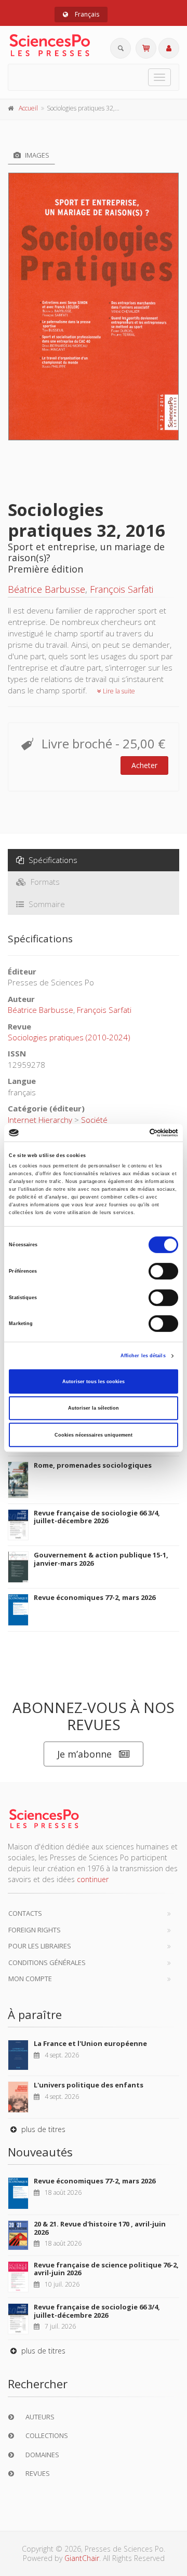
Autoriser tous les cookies (94, 1382)
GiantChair (82, 2558)
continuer (93, 1879)
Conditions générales (47, 1962)
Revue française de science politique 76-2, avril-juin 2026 (106, 2269)
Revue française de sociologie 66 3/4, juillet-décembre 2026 (97, 1517)
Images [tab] (36, 155)
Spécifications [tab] (52, 860)
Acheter (144, 765)
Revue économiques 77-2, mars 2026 (95, 1597)
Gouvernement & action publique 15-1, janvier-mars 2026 (101, 1559)
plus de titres (42, 2129)
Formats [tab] (44, 882)
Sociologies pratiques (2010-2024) (69, 1037)
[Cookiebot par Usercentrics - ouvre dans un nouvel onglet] (134, 1133)
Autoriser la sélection (94, 1408)
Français (86, 14)
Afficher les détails (143, 1356)
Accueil (28, 108)
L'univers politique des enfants (89, 2085)
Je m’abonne (84, 1754)
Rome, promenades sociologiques (93, 1465)
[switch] (163, 1271)
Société (94, 1120)
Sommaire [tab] (46, 904)
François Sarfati (122, 589)
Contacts (25, 1913)
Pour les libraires (40, 1946)
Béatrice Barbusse (46, 589)
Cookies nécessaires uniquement (94, 1435)
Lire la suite (118, 691)
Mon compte (30, 1979)
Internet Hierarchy (40, 1120)
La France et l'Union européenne (90, 2043)
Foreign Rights (35, 1930)
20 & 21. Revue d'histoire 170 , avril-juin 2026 (100, 2228)
